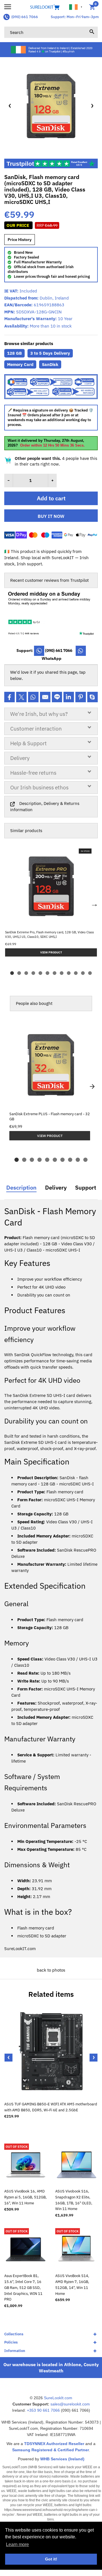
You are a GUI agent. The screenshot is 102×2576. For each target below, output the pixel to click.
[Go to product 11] (83, 973)
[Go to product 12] (90, 973)
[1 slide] (17, 1160)
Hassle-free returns (33, 773)
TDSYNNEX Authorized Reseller (54, 2444)
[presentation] (8, 2058)
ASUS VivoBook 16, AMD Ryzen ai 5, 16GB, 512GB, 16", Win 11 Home (25, 2197)
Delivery (20, 758)
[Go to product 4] (33, 973)
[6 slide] (55, 1160)
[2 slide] (24, 1160)
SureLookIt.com (58, 2398)
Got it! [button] (51, 2559)
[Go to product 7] (55, 973)
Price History (20, 240)
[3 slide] (32, 1160)
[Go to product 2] (19, 973)
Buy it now (51, 516)
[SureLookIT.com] (51, 7)
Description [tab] (21, 1188)
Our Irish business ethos (39, 787)
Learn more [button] (17, 2544)
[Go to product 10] (76, 973)
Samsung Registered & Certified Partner (51, 2450)
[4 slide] (40, 1160)
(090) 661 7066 (25, 17)
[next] (92, 1087)
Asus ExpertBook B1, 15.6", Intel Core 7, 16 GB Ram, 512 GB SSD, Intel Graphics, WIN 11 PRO (23, 2288)
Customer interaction (36, 729)
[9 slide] (78, 1160)
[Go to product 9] (69, 973)
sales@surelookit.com (70, 2404)
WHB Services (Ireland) (62, 2459)
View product (50, 1136)
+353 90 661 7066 (43, 2410)
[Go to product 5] (40, 973)
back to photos (51, 1970)
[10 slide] (85, 1160)
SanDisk (50, 364)
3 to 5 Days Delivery (50, 353)
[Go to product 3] (26, 973)
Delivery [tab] (56, 1188)
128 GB (14, 353)
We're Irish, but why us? (39, 714)
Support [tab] (86, 1188)
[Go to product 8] (62, 973)
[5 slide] (47, 1160)
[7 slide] (62, 1160)
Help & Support (28, 743)
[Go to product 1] (12, 973)
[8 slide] (70, 1160)
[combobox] (51, 32)
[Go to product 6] (47, 973)
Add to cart (51, 498)
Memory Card (20, 364)
